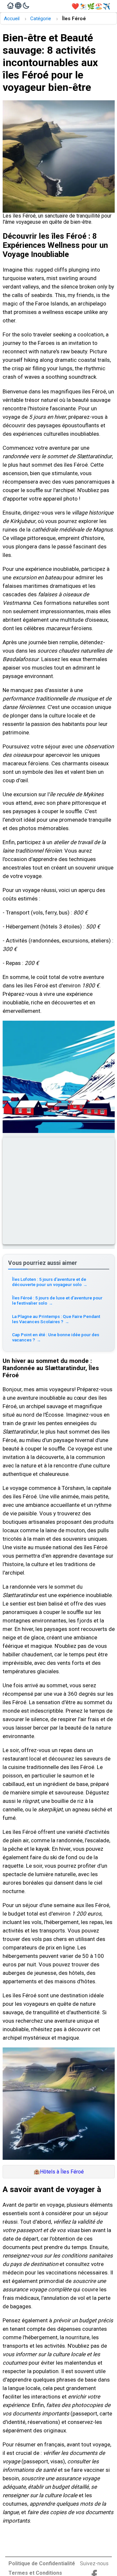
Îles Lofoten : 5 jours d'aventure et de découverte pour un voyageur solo (50, 1282)
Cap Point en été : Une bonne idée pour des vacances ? (56, 1337)
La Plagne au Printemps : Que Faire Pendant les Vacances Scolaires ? (56, 1319)
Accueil (12, 19)
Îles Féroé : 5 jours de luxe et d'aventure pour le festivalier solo (57, 1300)
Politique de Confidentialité (42, 2563)
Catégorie (41, 19)
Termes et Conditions (35, 2573)
